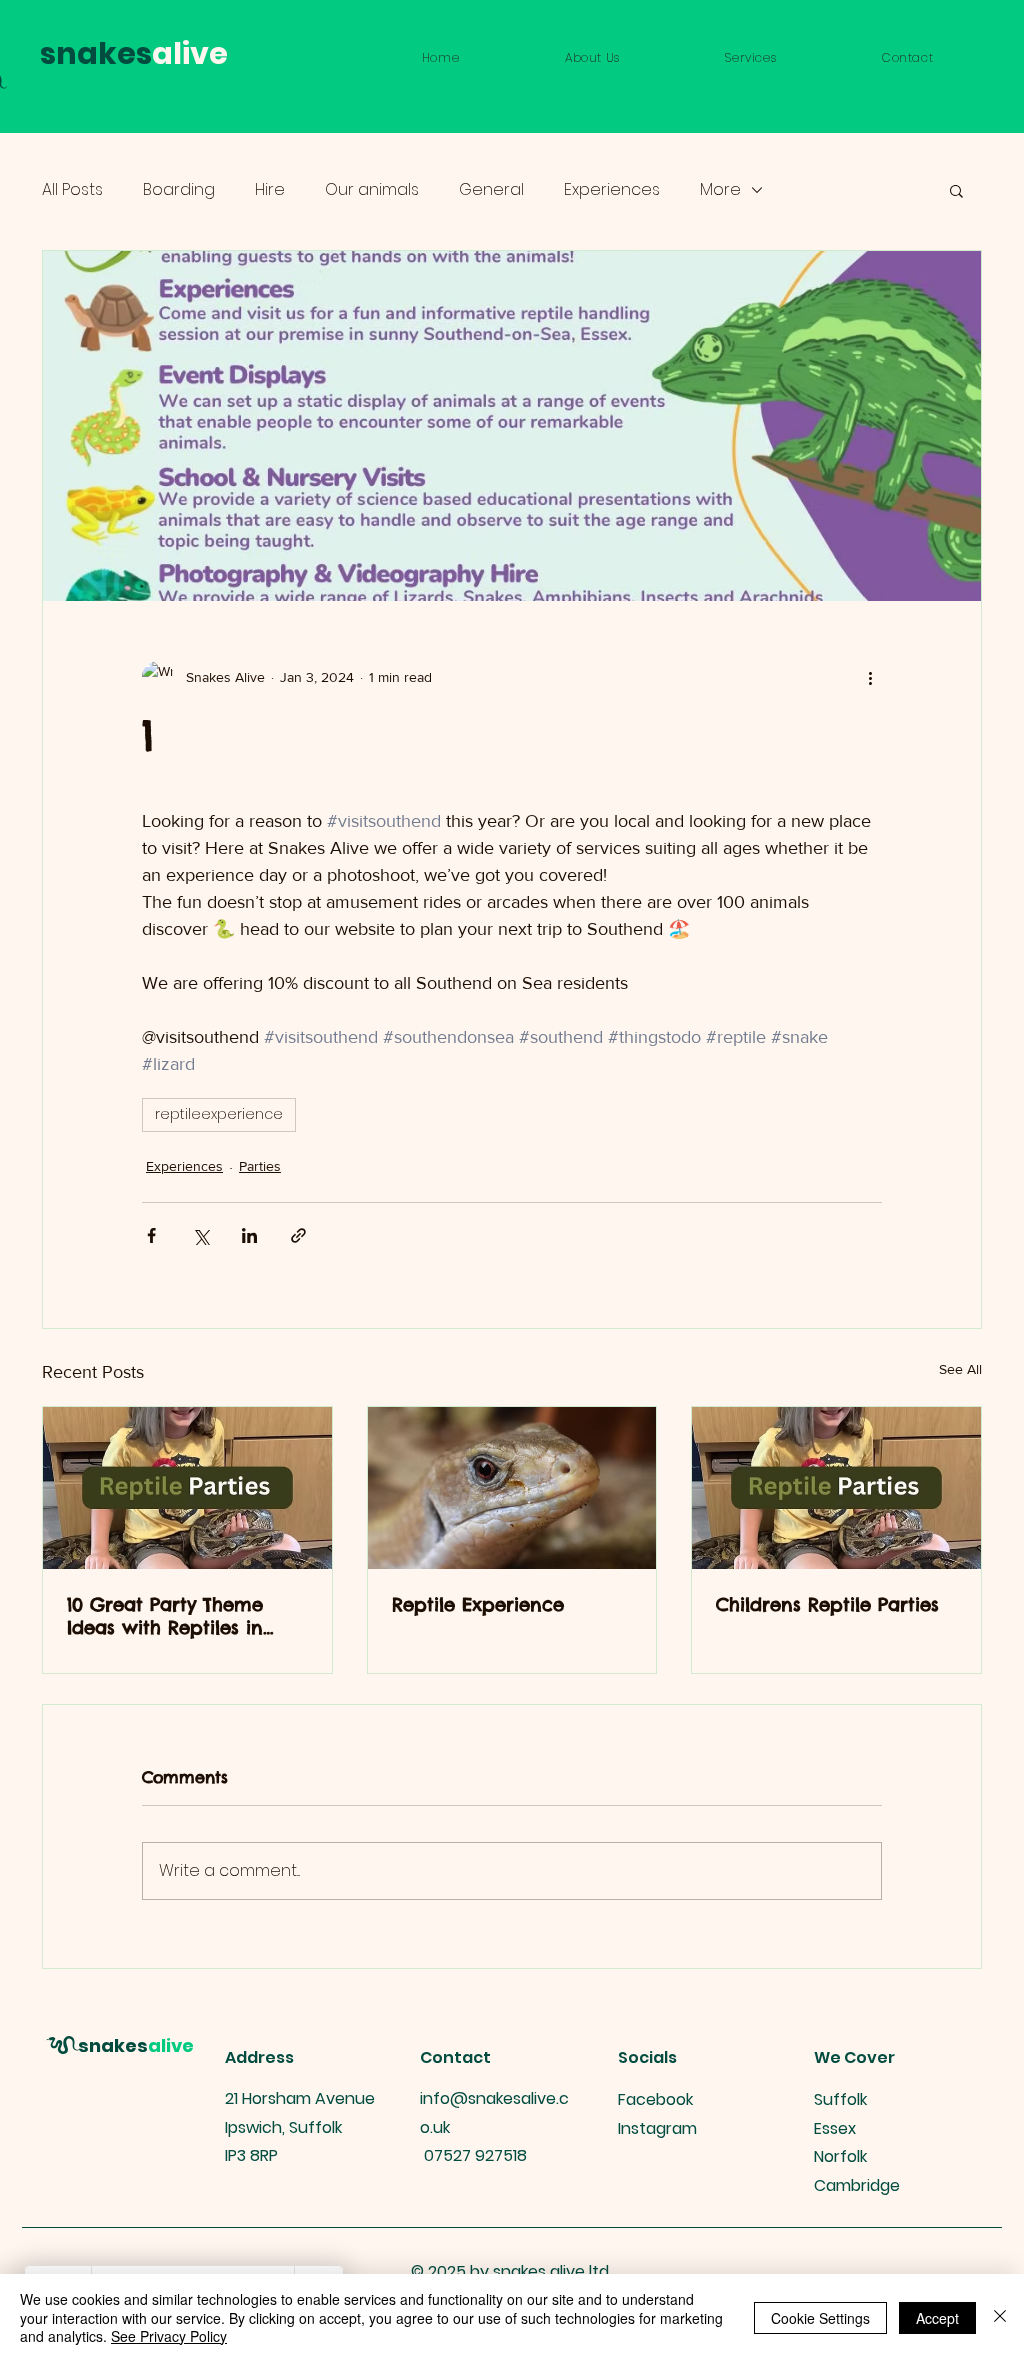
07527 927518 (475, 2155)
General (491, 190)
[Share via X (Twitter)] (200, 1235)
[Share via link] (298, 1235)
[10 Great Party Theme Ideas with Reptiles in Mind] (187, 1488)
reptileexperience (219, 1114)
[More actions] (870, 677)
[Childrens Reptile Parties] (836, 1488)
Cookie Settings (820, 2318)
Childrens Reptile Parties (827, 1604)
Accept (937, 2318)
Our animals (372, 190)
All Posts (72, 190)
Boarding (179, 190)
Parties (260, 1166)
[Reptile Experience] (512, 1488)
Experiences (612, 190)
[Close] (1000, 2317)
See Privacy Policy (169, 2336)
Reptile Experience (478, 1604)
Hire (270, 190)
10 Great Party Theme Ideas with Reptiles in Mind (165, 1616)
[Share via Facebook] (151, 1235)
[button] (751, 58)
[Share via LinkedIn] (249, 1235)
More (720, 190)
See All (960, 1369)
